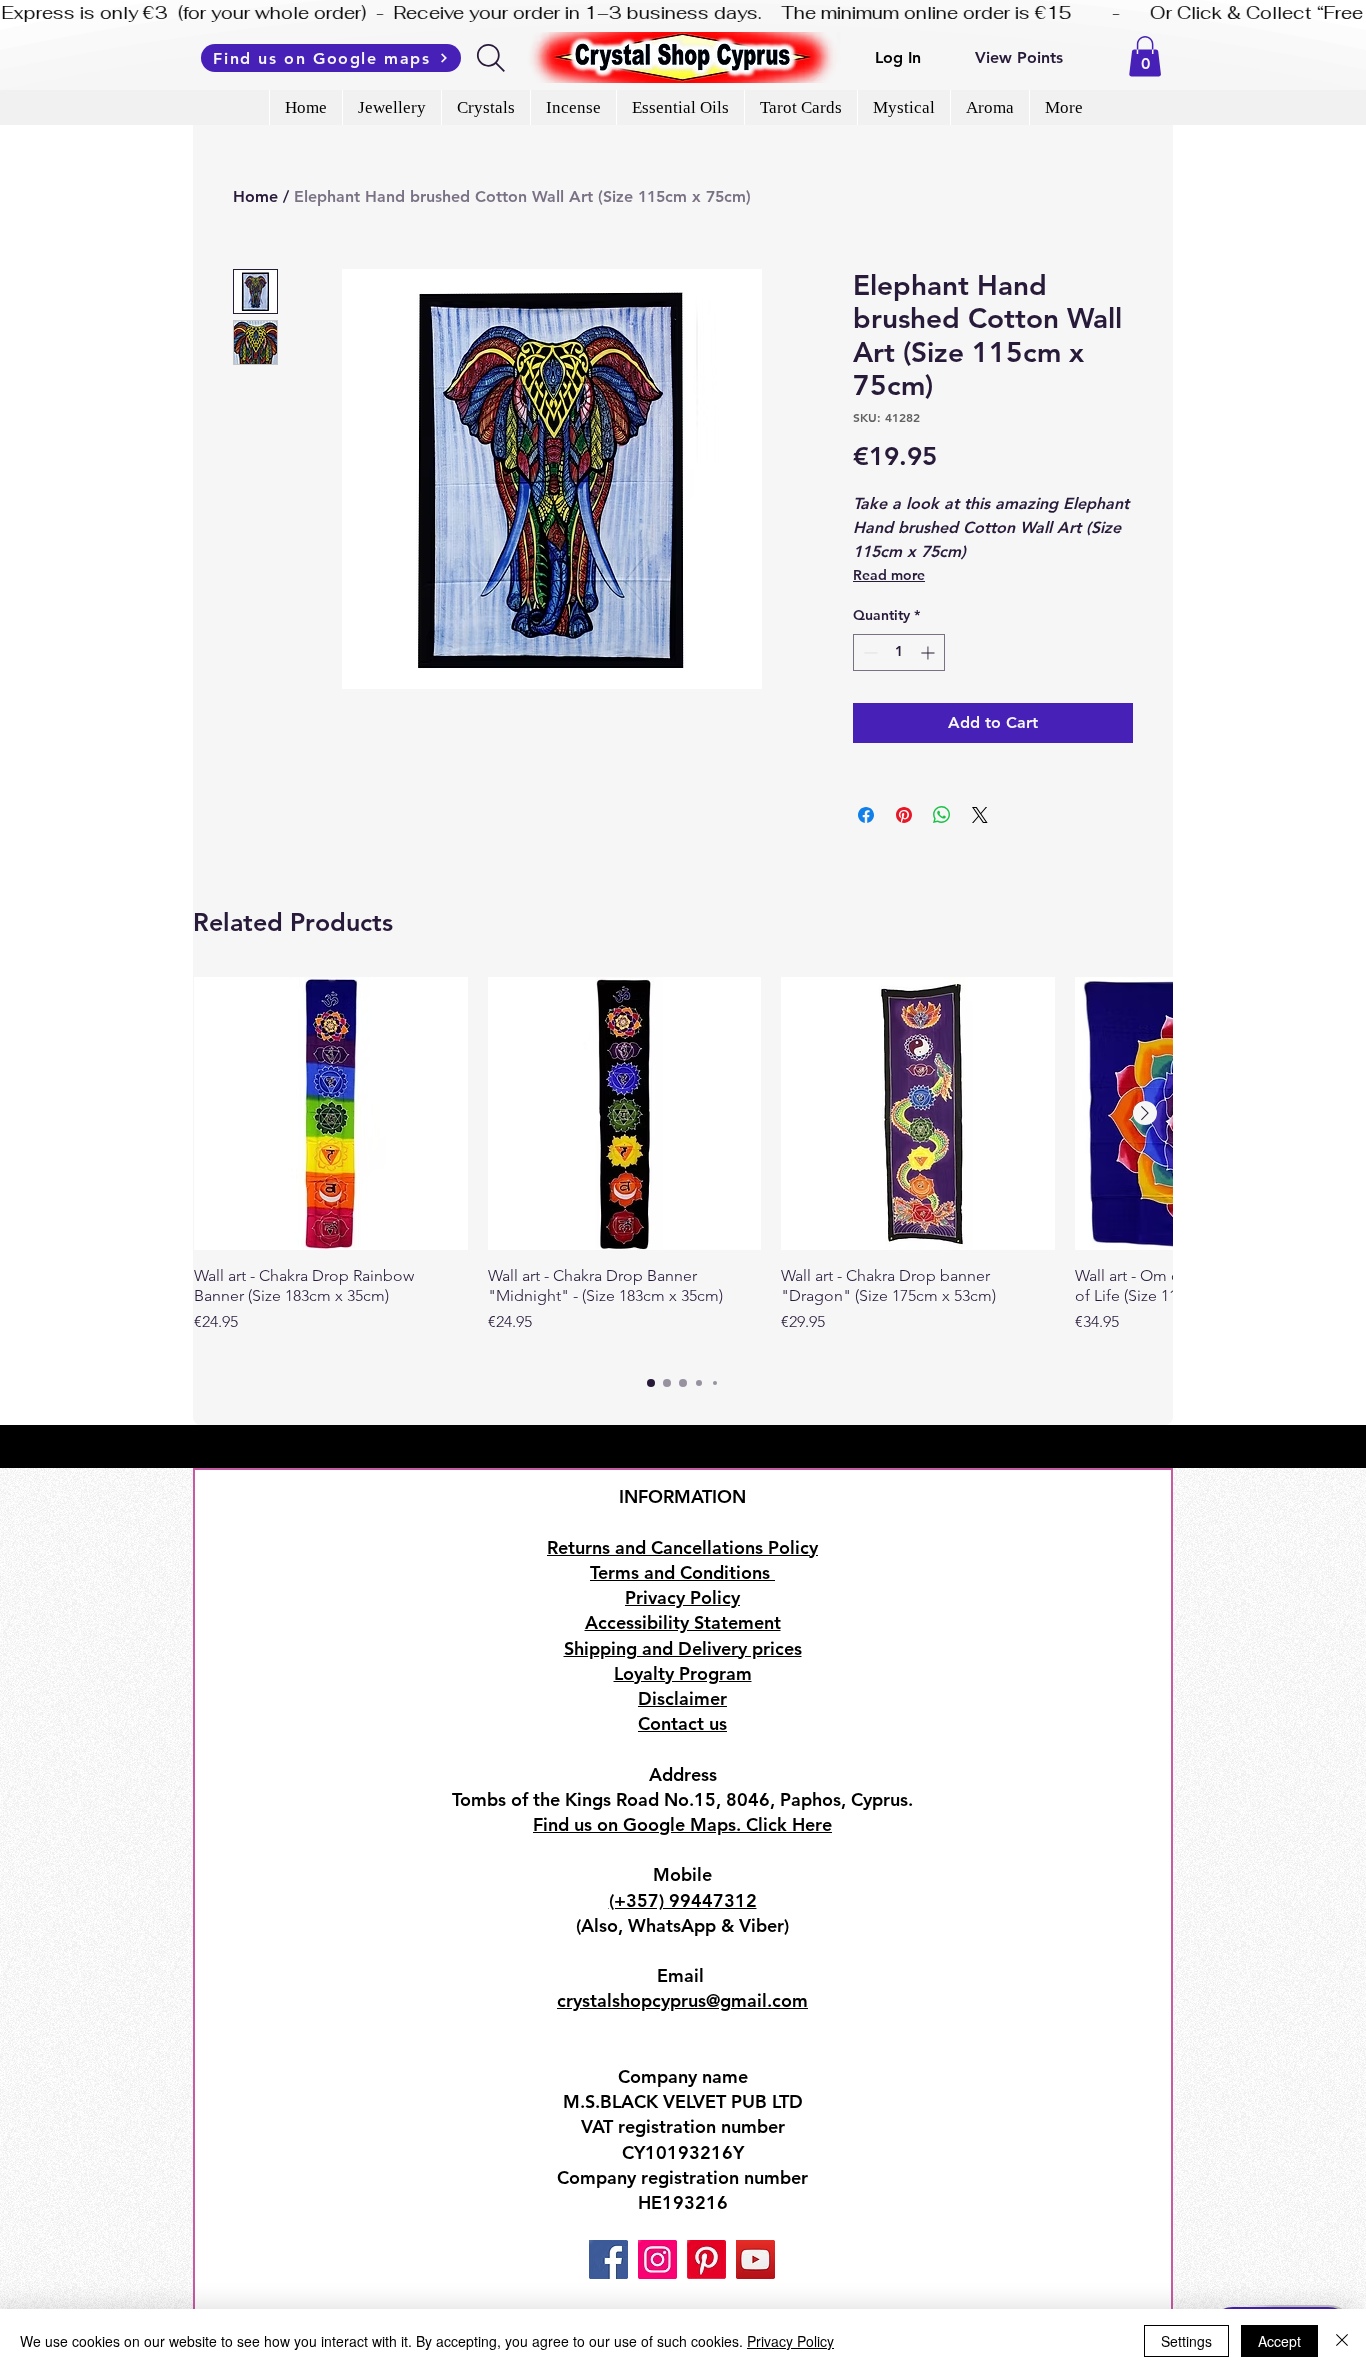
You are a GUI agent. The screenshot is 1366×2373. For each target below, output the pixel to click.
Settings (1186, 2341)
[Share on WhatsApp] (942, 815)
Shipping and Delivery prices (683, 1648)
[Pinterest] (706, 2259)
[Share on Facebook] (866, 815)
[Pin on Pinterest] (904, 815)
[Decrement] (868, 652)
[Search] (492, 58)
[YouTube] (755, 2259)
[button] (1145, 56)
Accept (1279, 2341)
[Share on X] (980, 815)
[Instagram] (657, 2259)
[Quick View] (331, 1114)
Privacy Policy (790, 2341)
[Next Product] (1145, 1113)
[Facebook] (608, 2259)
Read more (889, 575)
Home (255, 196)
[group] (683, 1166)
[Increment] (929, 652)
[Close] (1342, 2341)
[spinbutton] (899, 652)
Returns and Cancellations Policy (682, 1547)
